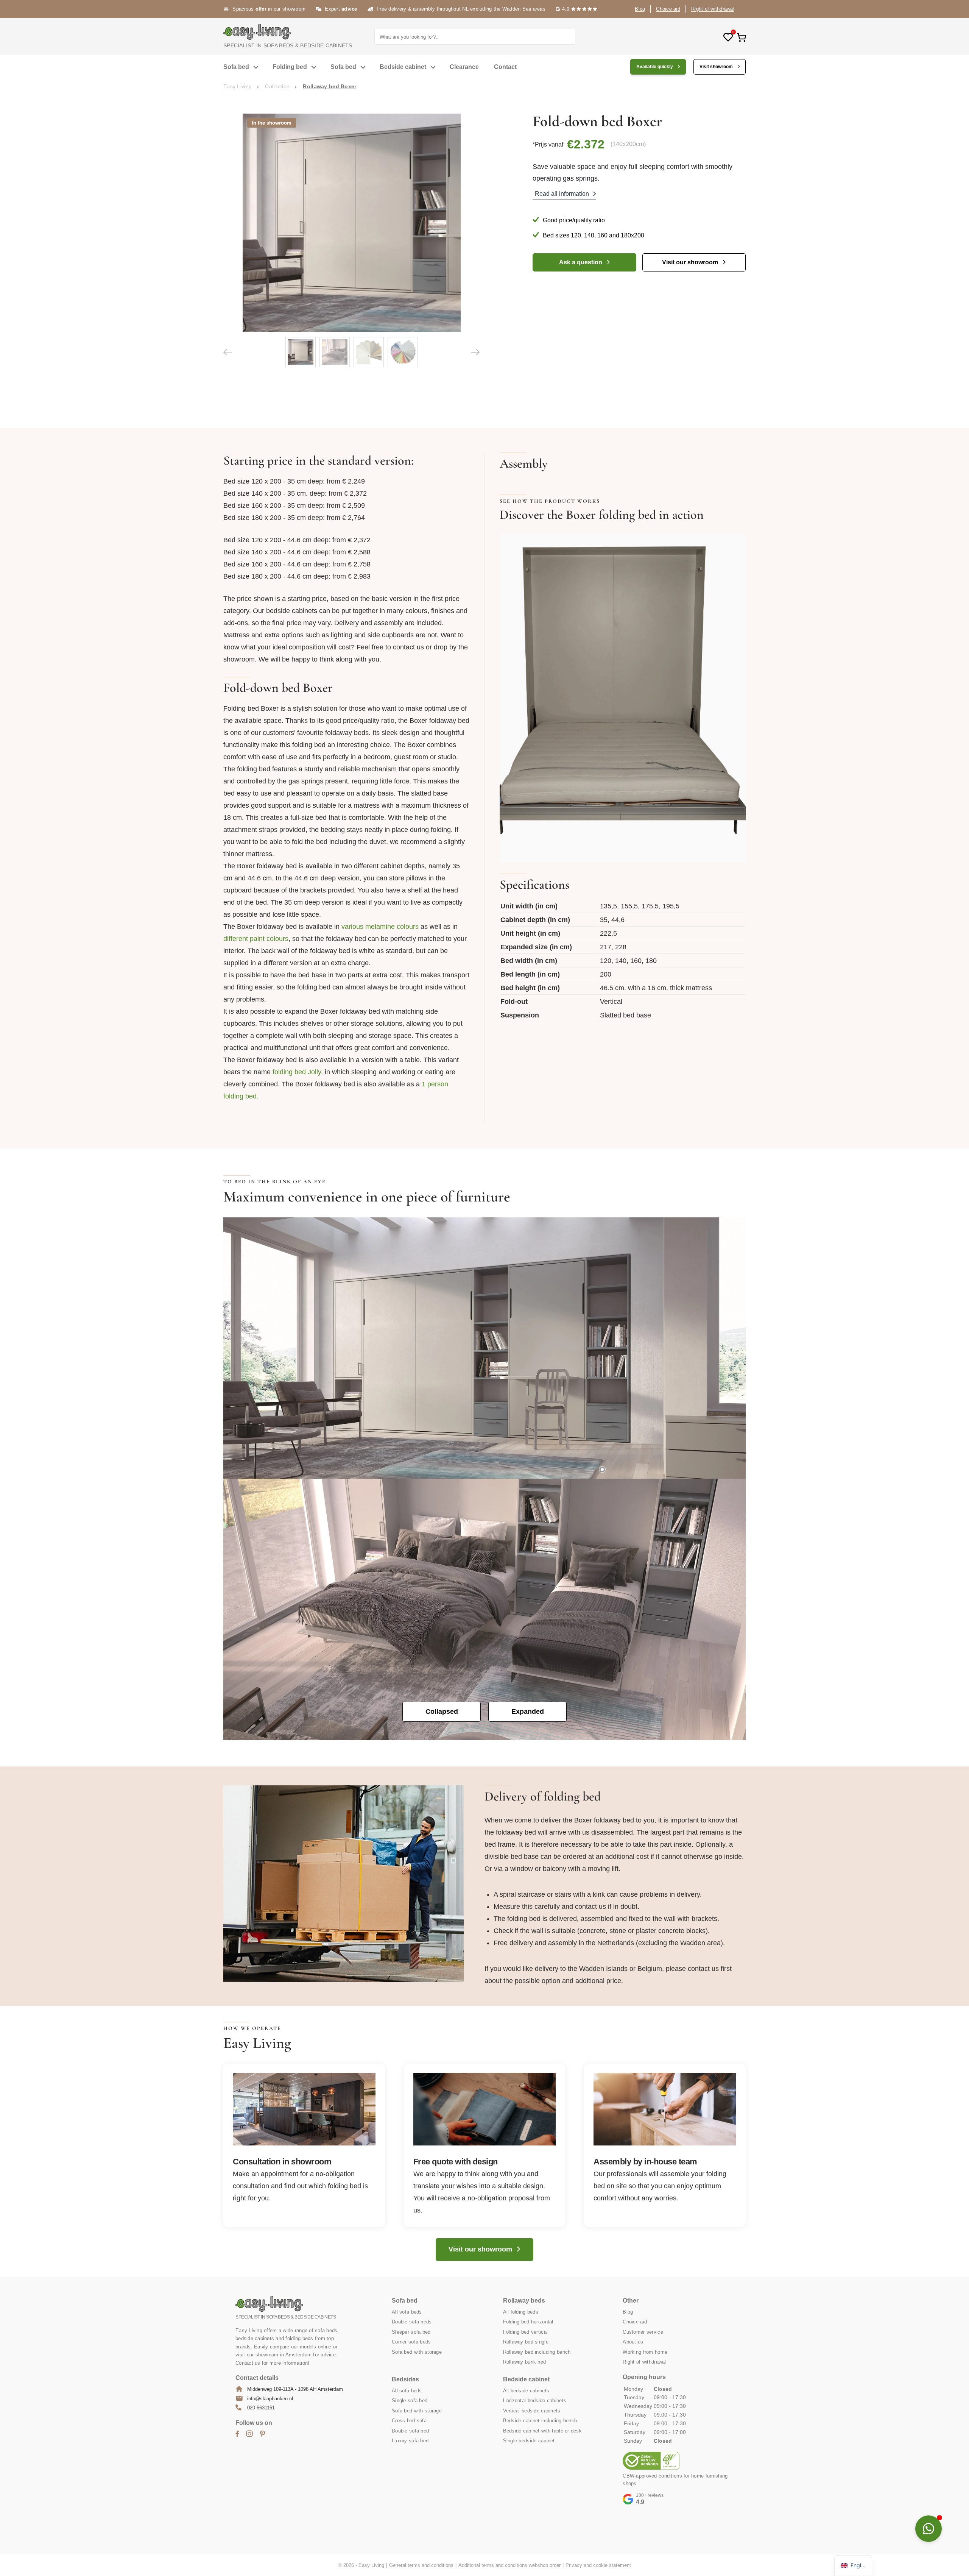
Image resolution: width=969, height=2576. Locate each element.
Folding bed (290, 67)
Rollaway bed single (526, 2342)
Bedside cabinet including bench (540, 2421)
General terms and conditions (421, 2565)
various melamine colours (380, 927)
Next (475, 352)
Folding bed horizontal (528, 2322)
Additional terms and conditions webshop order (509, 2565)
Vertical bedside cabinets (532, 2411)
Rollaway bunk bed (525, 2362)
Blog (640, 9)
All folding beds (521, 2312)
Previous (228, 352)
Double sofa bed (410, 2431)
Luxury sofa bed (410, 2441)
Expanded (528, 1712)
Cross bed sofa (409, 2421)
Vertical (611, 1002)
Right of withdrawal (713, 9)
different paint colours (256, 939)
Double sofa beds (412, 2322)
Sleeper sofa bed (411, 2332)
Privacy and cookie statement (598, 2565)
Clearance (464, 67)
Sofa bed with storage (417, 2352)
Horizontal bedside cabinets (535, 2400)
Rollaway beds (524, 2301)
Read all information (562, 194)
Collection (277, 86)
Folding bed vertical (526, 2332)
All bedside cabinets (526, 2391)
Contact (505, 67)
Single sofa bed (410, 2400)
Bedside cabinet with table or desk (543, 2431)
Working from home (645, 2352)
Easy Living (238, 86)
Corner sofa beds (411, 2342)
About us (633, 2342)
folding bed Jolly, (298, 1072)
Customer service (643, 2332)
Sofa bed (236, 67)
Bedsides (405, 2379)
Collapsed (442, 1712)
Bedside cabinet (403, 67)
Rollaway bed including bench (537, 2352)
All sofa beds (407, 2312)
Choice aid (668, 9)
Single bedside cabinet (529, 2441)
